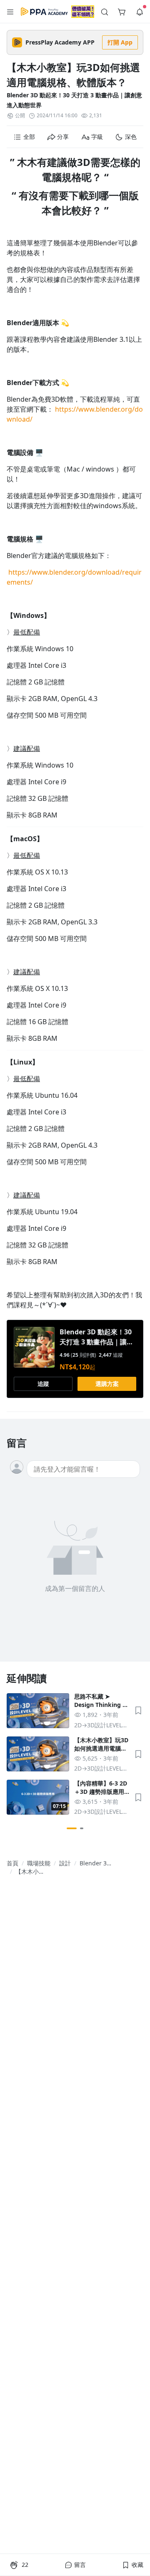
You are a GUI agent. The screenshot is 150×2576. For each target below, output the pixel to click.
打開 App (120, 42)
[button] (10, 12)
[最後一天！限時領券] (83, 11)
